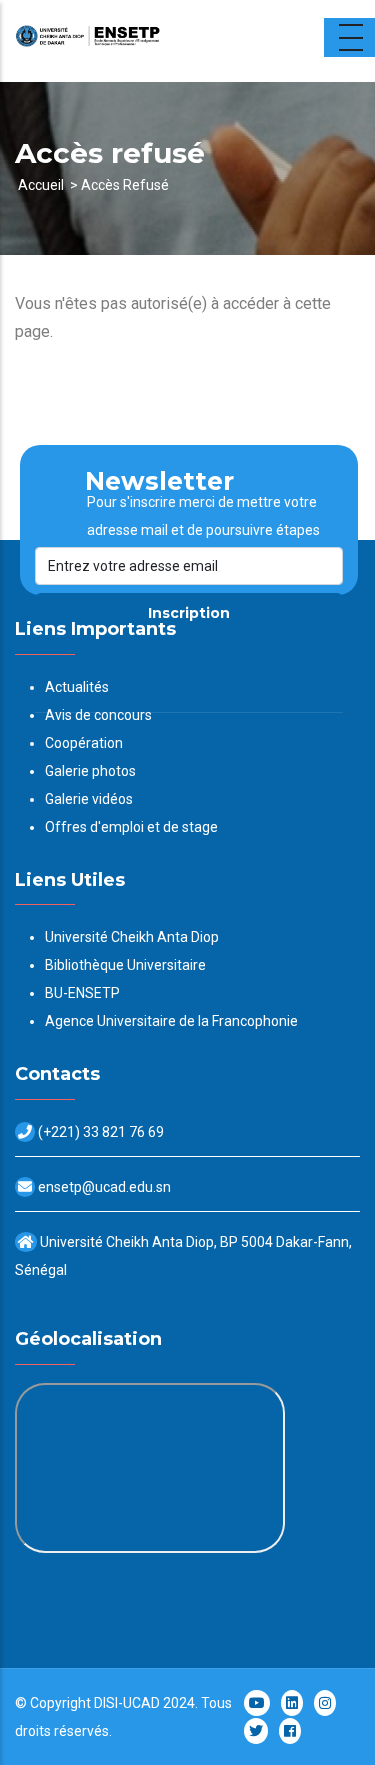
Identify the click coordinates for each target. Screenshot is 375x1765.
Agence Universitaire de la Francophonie (171, 1021)
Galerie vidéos (89, 799)
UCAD (141, 1703)
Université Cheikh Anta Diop (132, 937)
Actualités (77, 687)
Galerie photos (90, 771)
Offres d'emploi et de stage (131, 827)
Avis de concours (98, 715)
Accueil (41, 185)
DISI (106, 1703)
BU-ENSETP (82, 993)
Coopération (84, 743)
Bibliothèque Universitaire (125, 965)
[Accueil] (140, 41)
